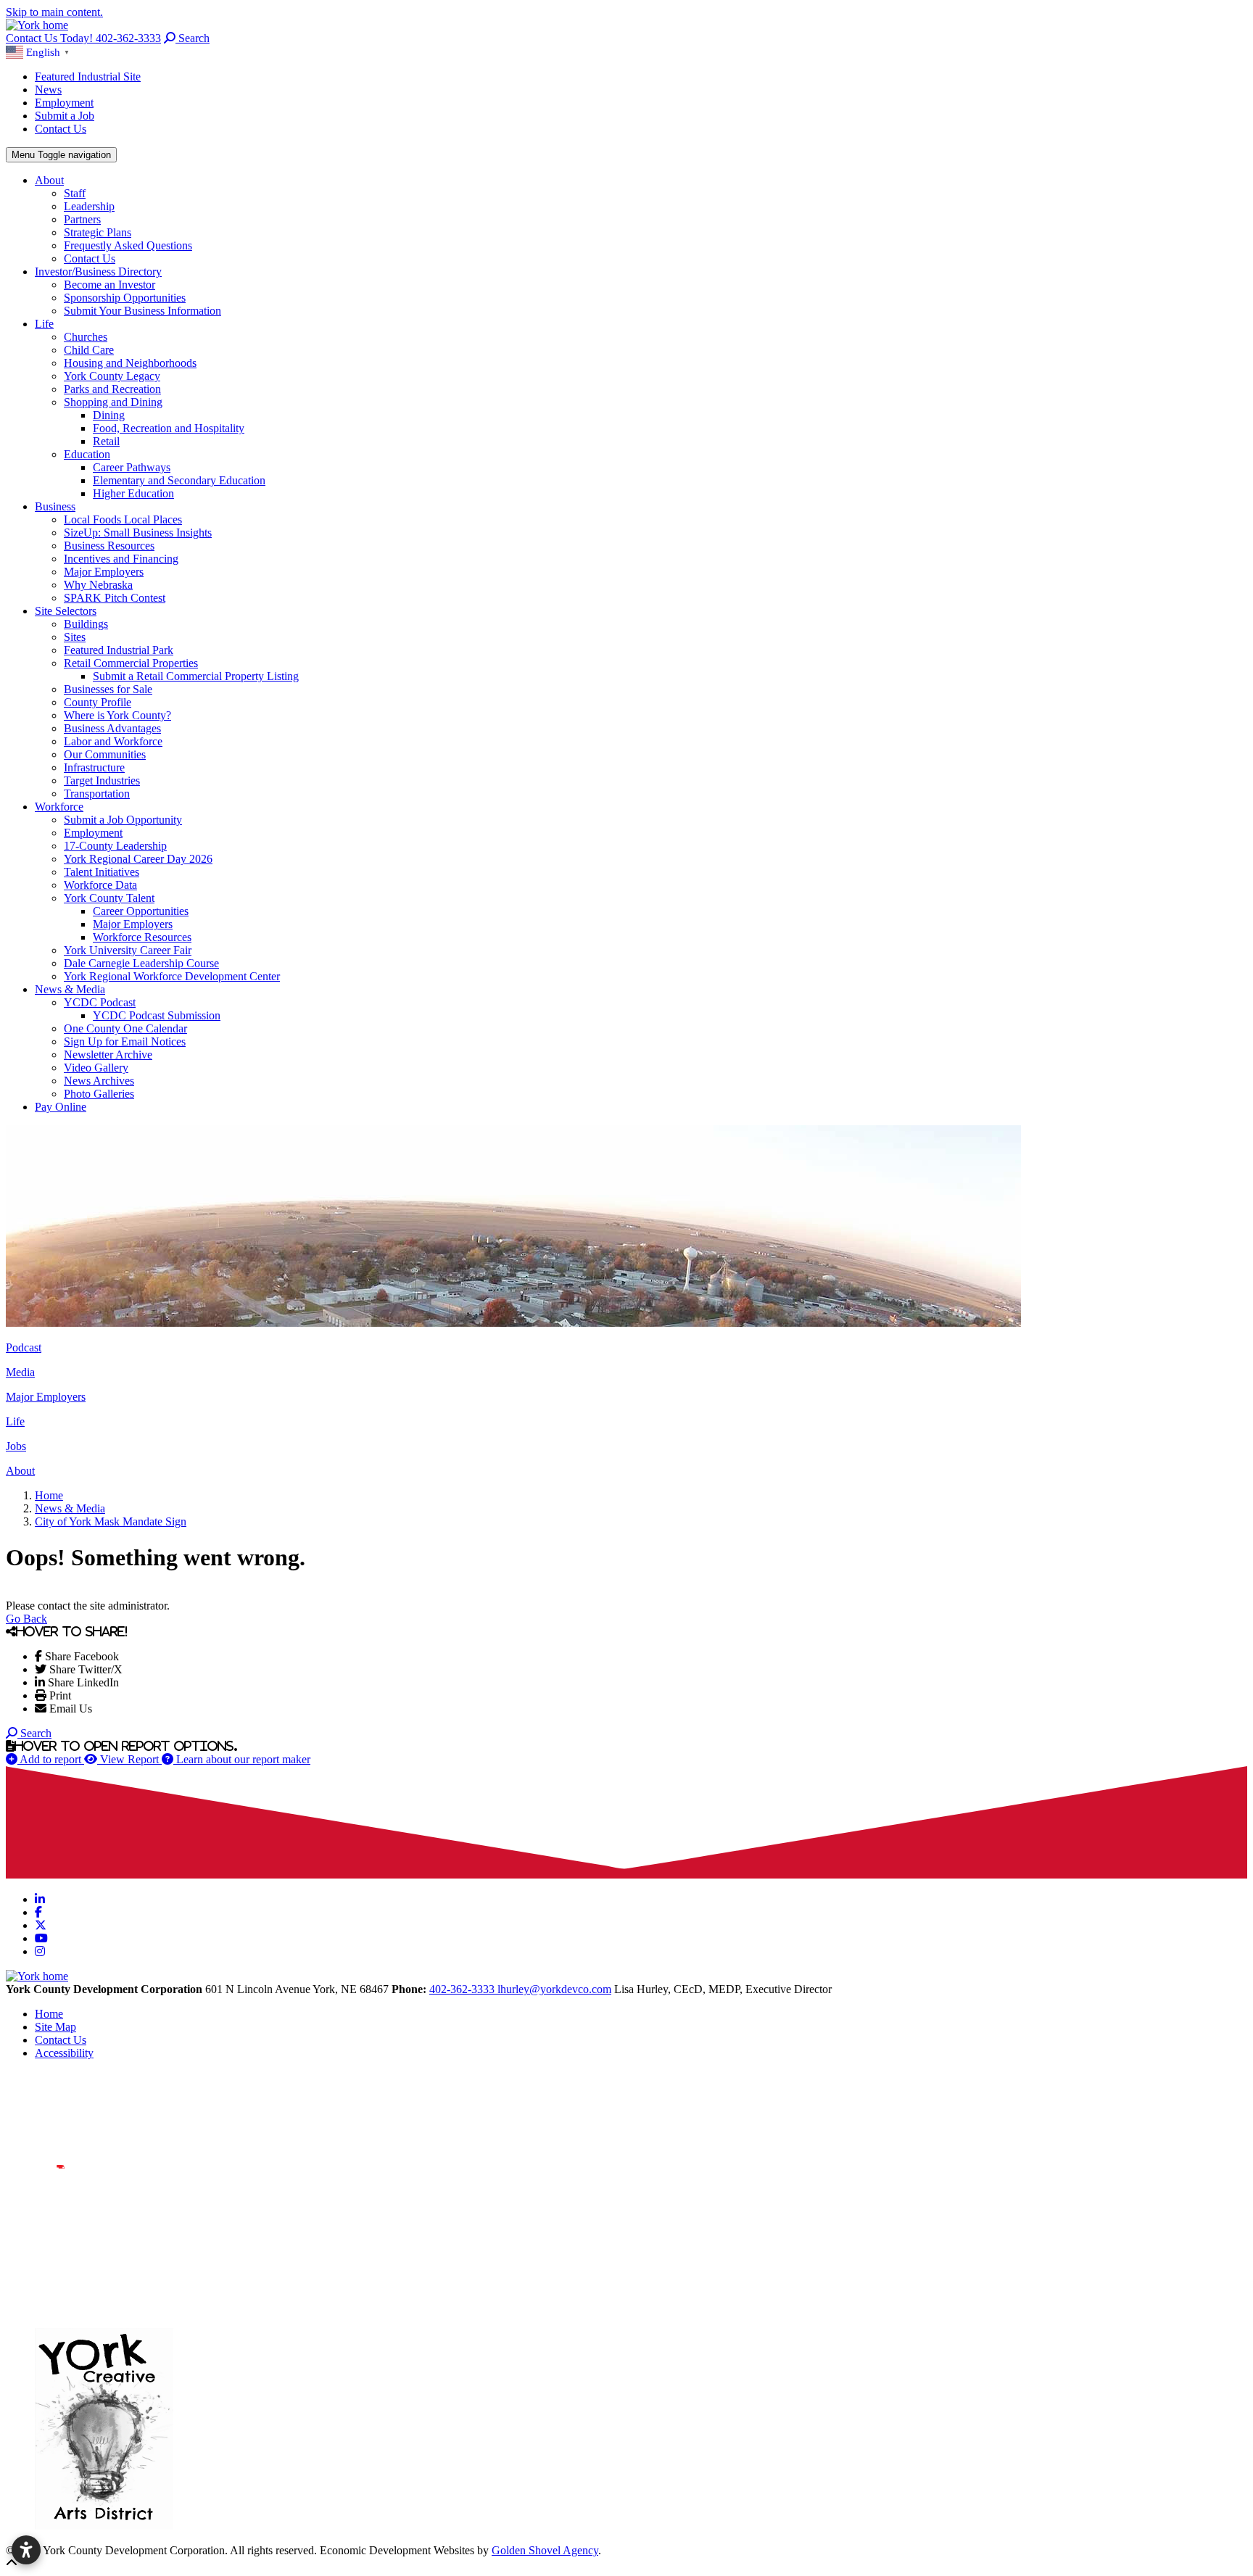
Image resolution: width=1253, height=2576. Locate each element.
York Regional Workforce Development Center (172, 976)
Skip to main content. (54, 12)
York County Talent (109, 898)
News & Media (70, 989)
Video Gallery (96, 1068)
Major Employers (104, 572)
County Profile (98, 702)
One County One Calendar (125, 1028)
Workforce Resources (142, 937)
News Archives (99, 1081)
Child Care (89, 350)
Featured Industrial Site (88, 76)
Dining (109, 415)
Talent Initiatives (102, 872)
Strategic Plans (98, 232)
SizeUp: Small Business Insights (138, 533)
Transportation (97, 794)
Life (44, 324)
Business (55, 506)
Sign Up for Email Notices (125, 1041)
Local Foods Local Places (123, 519)
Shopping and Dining (113, 402)
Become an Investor (109, 285)
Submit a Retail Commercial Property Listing (196, 676)
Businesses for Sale (108, 689)
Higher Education (133, 493)
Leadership (89, 206)
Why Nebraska (98, 585)
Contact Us (61, 129)
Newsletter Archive (108, 1055)
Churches (86, 337)
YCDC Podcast (100, 1002)
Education (87, 454)
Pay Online (61, 1107)
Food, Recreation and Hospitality (169, 428)
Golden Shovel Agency (545, 2550)
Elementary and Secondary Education (179, 480)
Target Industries (102, 780)
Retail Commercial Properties (131, 663)
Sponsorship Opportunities (125, 298)
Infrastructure (94, 767)
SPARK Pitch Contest (115, 598)
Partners (82, 219)
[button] (40, 51)
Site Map (55, 2027)
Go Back (26, 1619)
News (48, 90)
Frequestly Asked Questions (128, 245)
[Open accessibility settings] (26, 2550)
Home (49, 2014)
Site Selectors (66, 611)
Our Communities (105, 754)
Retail (106, 441)
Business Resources (109, 546)
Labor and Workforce (113, 741)
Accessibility (64, 2053)
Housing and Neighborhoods (130, 363)
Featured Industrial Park (119, 650)
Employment (64, 103)
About (49, 180)
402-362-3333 (463, 1989)
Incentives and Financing (121, 559)
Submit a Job (65, 116)
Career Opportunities (141, 911)
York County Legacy (112, 376)
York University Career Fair (128, 950)
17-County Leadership (115, 846)
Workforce (59, 807)
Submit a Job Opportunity (123, 820)
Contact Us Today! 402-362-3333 (83, 38)
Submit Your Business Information (142, 311)
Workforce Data (100, 885)
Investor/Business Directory (98, 272)
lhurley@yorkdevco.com (554, 1989)
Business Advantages (112, 728)
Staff (75, 193)
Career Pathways (132, 467)
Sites (75, 637)
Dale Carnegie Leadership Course (141, 963)
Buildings (86, 624)
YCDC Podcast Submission (157, 1015)
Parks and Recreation (112, 389)
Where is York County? (117, 715)
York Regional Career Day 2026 (138, 859)
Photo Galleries (99, 1094)
